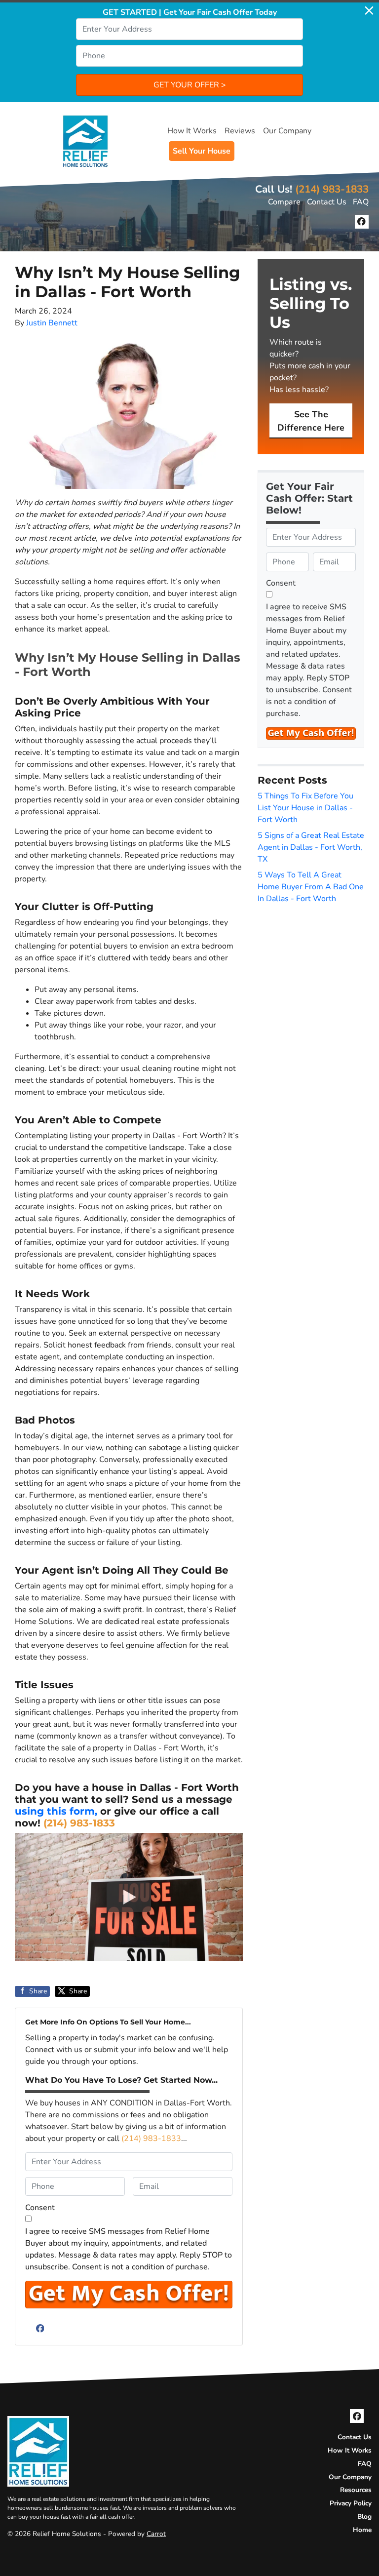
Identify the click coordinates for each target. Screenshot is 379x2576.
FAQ (361, 202)
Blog (364, 2517)
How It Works (192, 131)
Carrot (156, 2534)
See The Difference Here (311, 421)
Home (362, 2530)
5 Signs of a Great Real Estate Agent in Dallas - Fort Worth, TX (311, 847)
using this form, (56, 1811)
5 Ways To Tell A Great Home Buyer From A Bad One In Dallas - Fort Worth (311, 887)
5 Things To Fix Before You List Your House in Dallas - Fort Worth (305, 808)
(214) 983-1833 (332, 189)
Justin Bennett (52, 323)
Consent (40, 2208)
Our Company (287, 131)
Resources (356, 2490)
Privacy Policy (351, 2503)
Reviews (240, 131)
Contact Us (327, 202)
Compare (284, 202)
